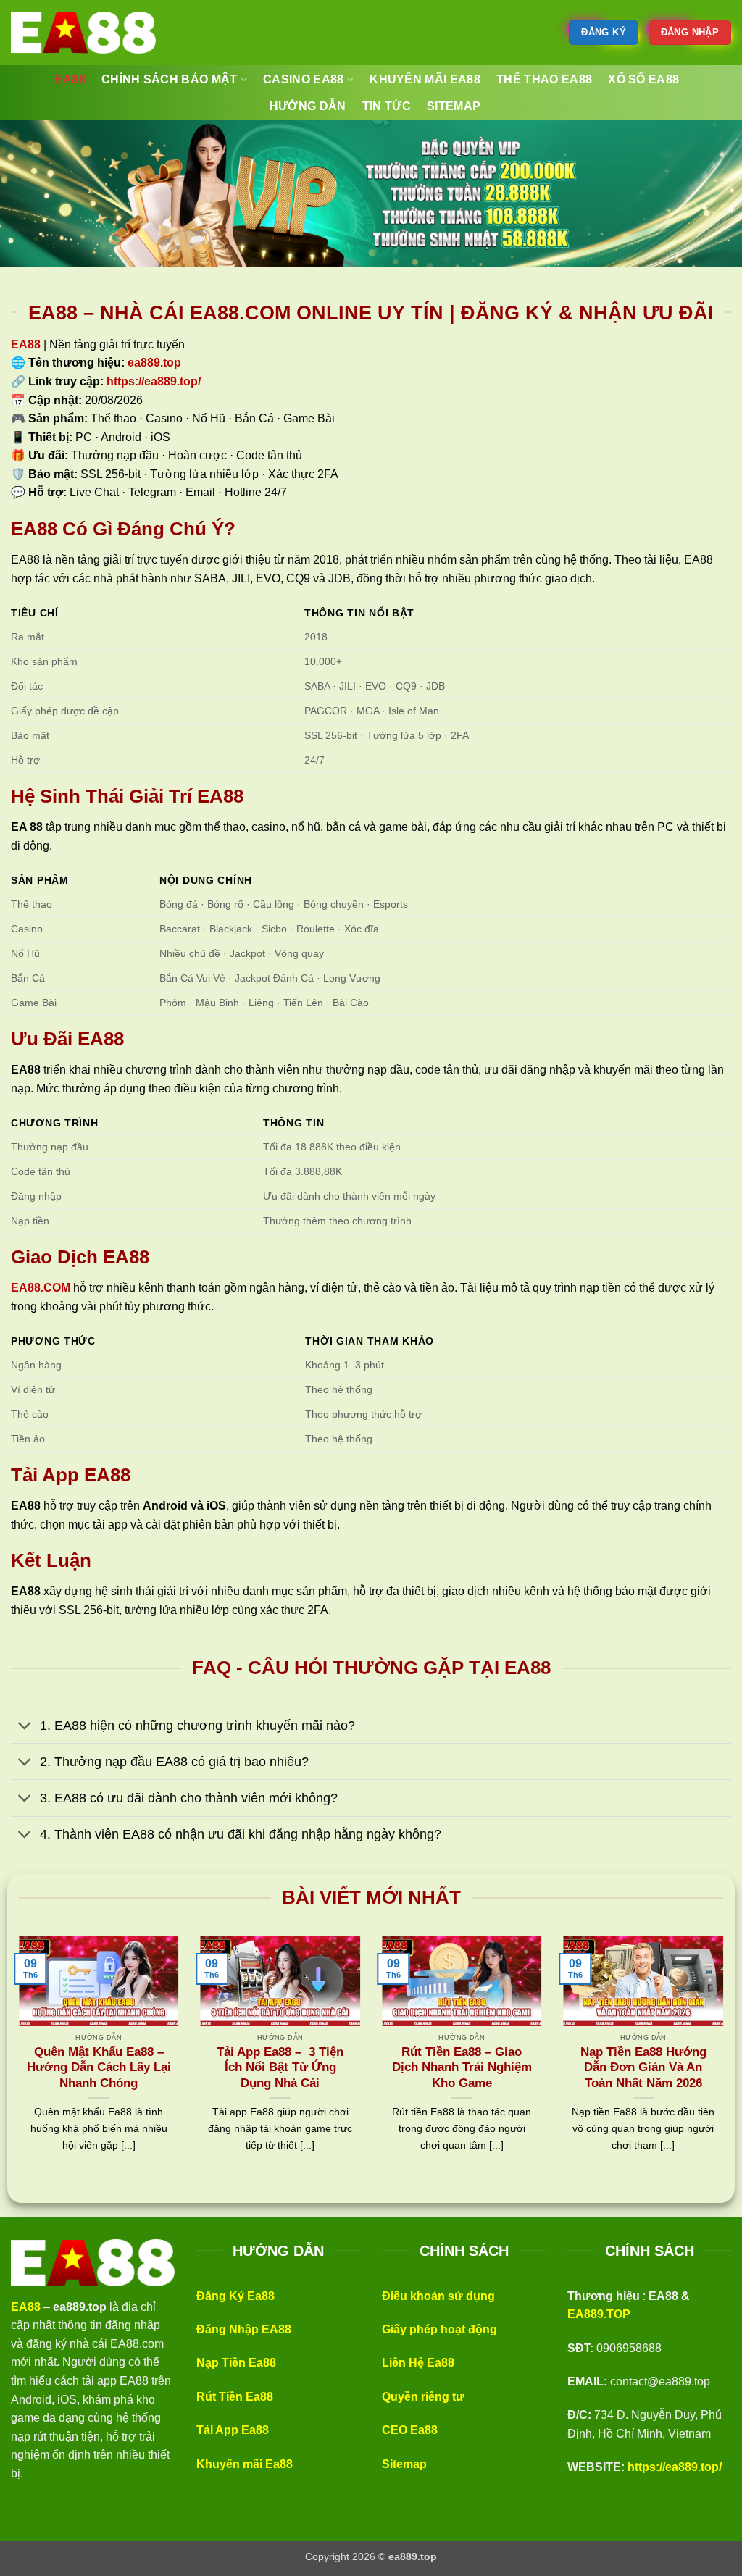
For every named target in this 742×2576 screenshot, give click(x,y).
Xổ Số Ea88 (643, 79)
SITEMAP (454, 106)
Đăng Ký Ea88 (235, 2296)
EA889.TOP (599, 2314)
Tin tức (387, 106)
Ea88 (70, 79)
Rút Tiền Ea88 (235, 2397)
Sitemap (404, 2464)
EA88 (26, 344)
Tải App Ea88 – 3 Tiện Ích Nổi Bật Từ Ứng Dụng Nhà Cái (280, 2067)
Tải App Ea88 (233, 2430)
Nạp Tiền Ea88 (236, 2363)
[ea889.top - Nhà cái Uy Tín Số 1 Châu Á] (83, 33)
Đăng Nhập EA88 (244, 2329)
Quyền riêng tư (423, 2397)
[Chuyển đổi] (25, 1727)
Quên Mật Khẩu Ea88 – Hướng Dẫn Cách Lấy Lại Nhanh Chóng (99, 2067)
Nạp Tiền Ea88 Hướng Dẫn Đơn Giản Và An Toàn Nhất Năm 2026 (643, 2067)
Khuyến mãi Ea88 (245, 2464)
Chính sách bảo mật (170, 79)
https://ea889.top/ (675, 2467)
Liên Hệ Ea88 (418, 2363)
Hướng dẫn (308, 106)
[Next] (726, 2062)
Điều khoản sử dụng (438, 2296)
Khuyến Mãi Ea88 (425, 79)
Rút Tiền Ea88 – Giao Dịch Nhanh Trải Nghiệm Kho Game (462, 2067)
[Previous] (16, 2062)
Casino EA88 (304, 79)
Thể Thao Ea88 (544, 79)
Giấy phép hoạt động (439, 2329)
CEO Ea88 (410, 2430)
